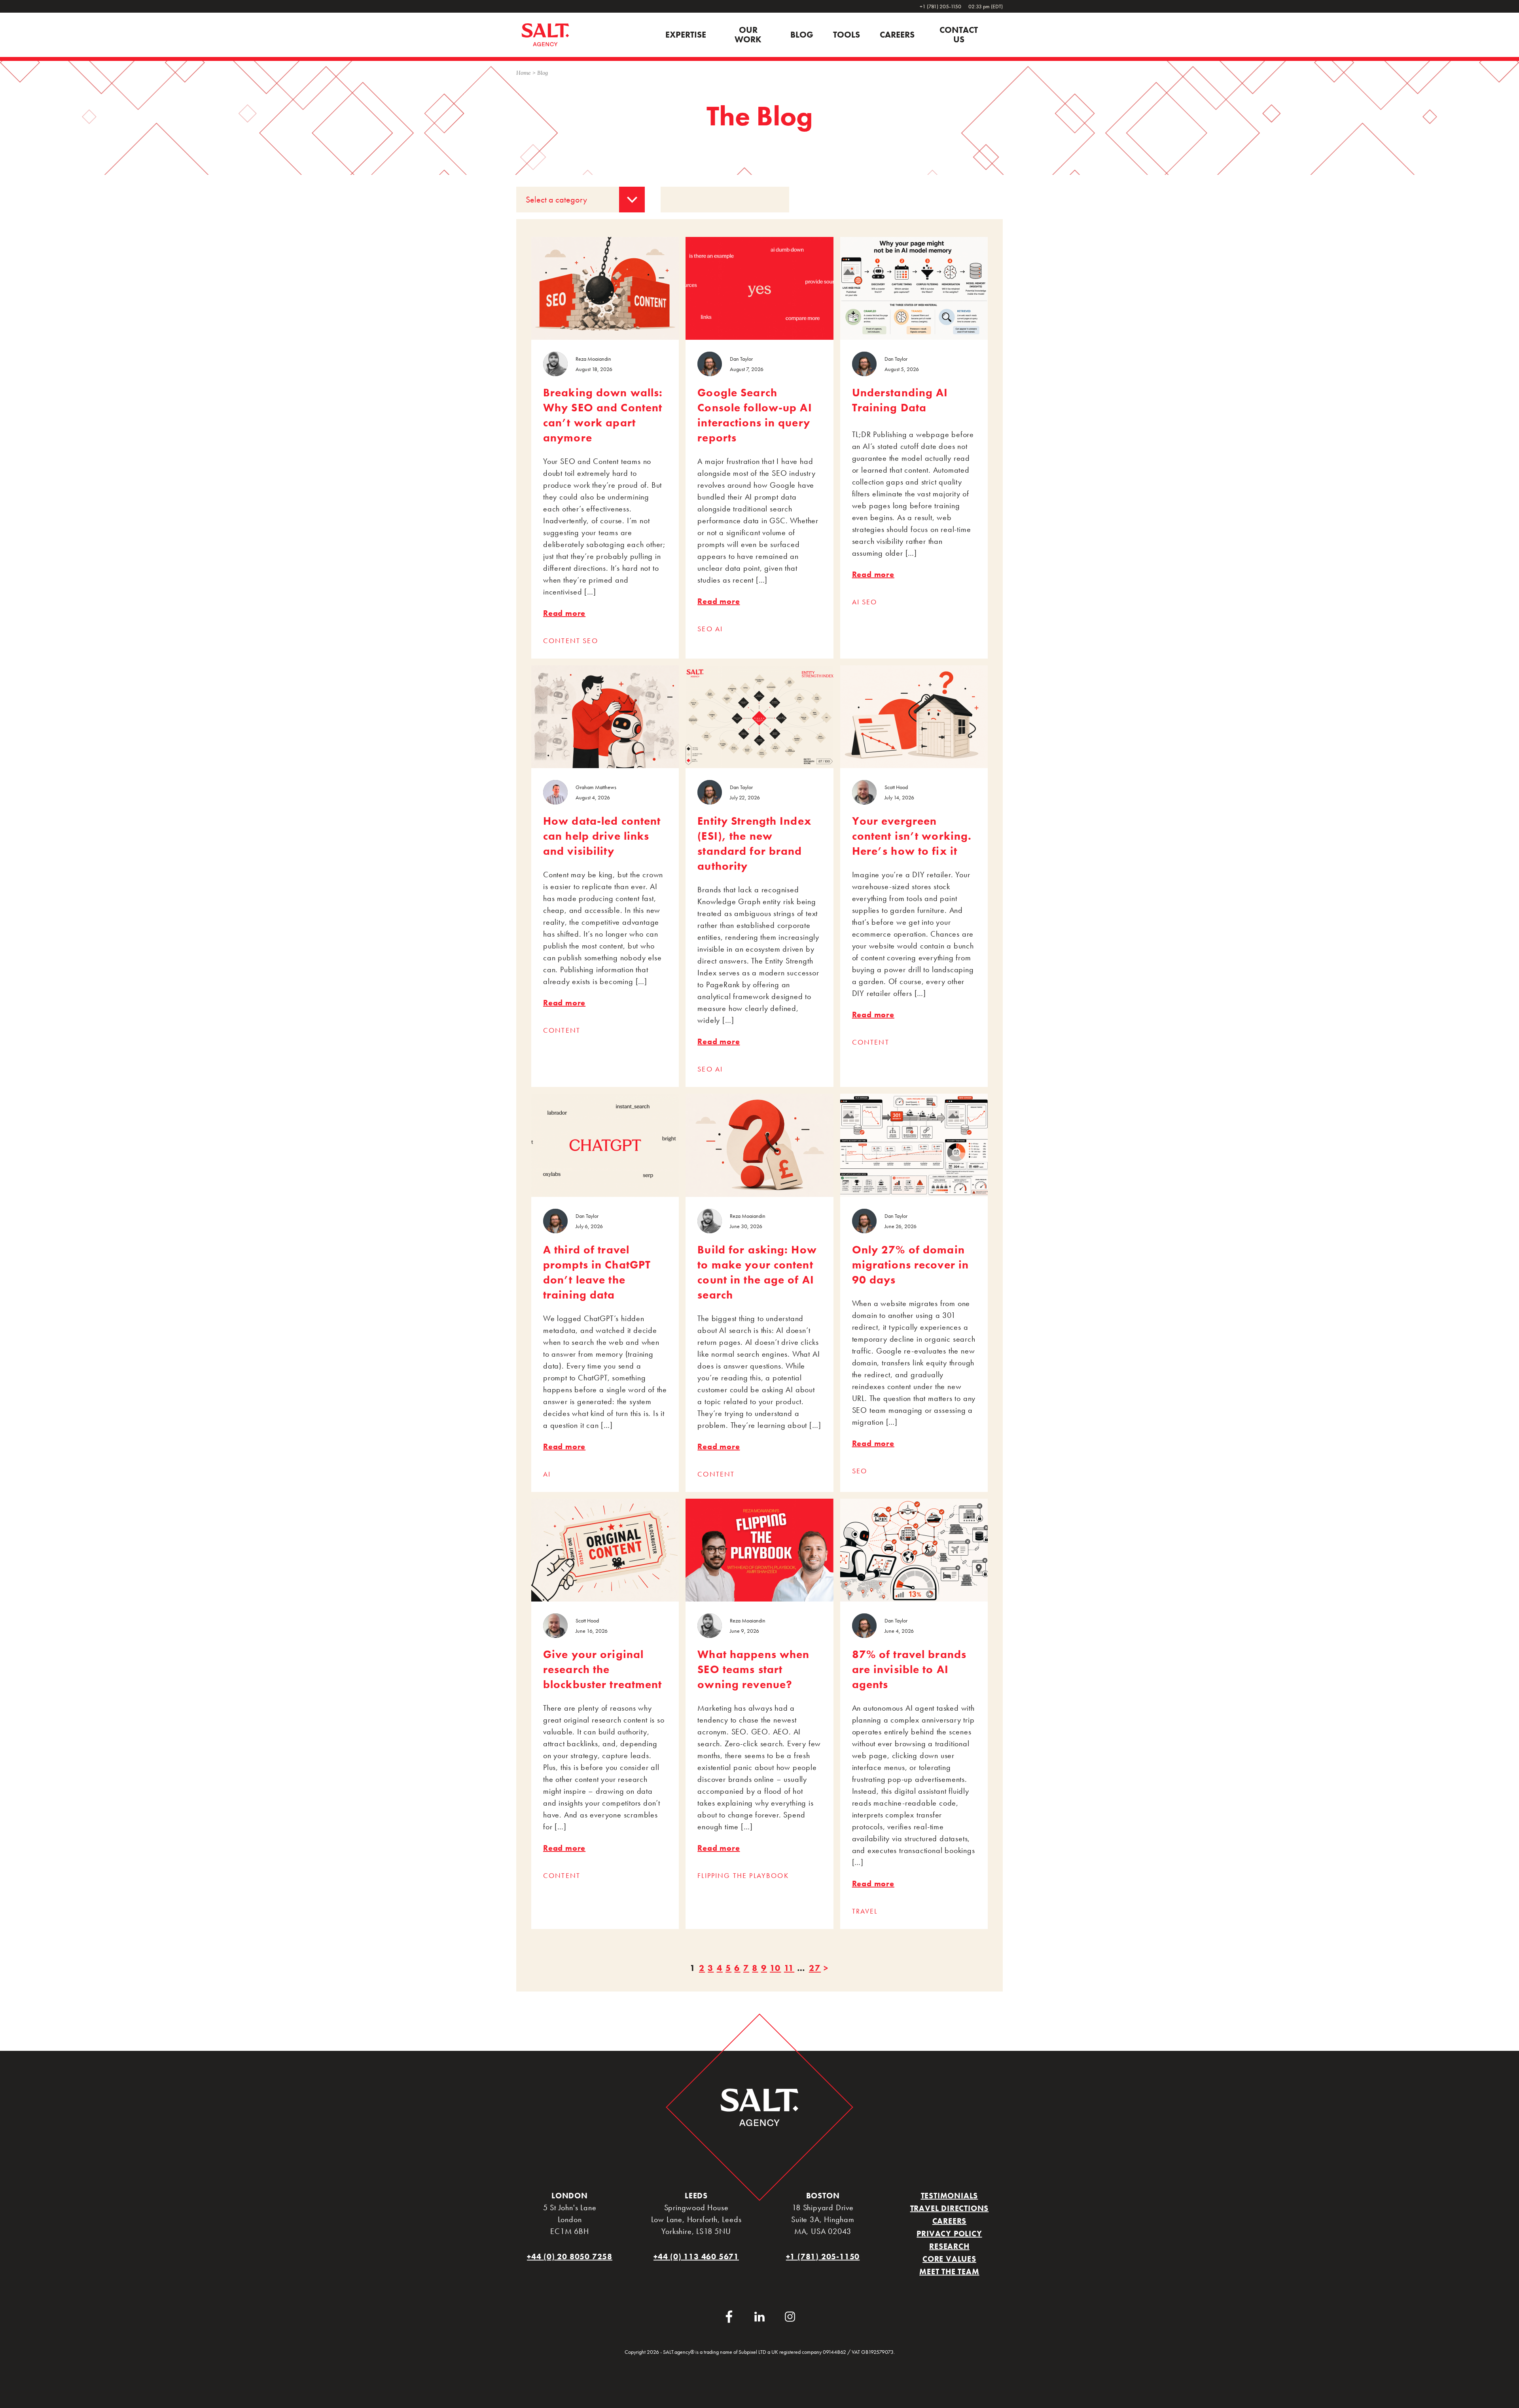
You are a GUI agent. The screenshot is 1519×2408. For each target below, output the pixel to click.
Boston (823, 2196)
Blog (802, 35)
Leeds (696, 2196)
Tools (847, 35)
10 (775, 1968)
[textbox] (581, 200)
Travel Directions (950, 2208)
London (570, 2196)
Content (563, 641)
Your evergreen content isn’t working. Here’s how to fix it (912, 836)
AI (719, 629)
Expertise (686, 35)
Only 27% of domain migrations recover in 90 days (911, 1265)
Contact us (959, 35)
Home (524, 73)
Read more (564, 613)
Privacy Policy (949, 2234)
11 (789, 1968)
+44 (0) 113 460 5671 (696, 2257)
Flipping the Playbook (743, 1875)
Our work (748, 35)
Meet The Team (949, 2272)
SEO (590, 641)
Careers (897, 35)
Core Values (949, 2259)
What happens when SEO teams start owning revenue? (753, 1669)
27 (815, 1968)
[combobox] (581, 200)
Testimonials (950, 2196)
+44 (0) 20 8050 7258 (570, 2257)
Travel (865, 1911)
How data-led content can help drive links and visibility (602, 836)
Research (949, 2246)
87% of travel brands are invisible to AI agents (909, 1669)
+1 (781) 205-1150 (941, 6)
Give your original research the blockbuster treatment (603, 1669)
